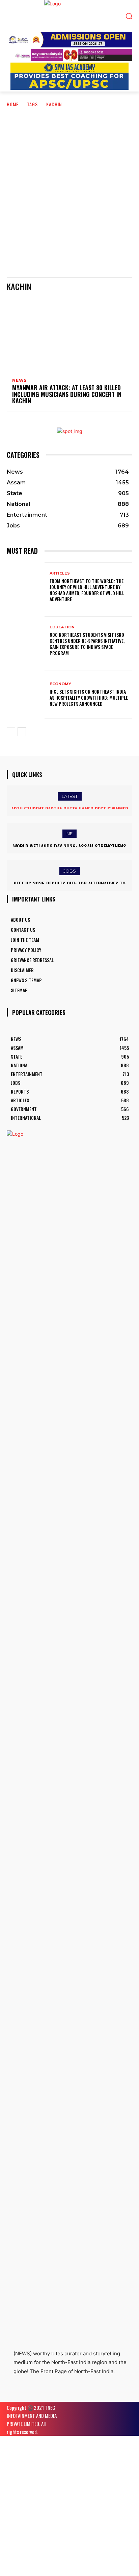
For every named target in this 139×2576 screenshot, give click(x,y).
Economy (60, 684)
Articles (60, 573)
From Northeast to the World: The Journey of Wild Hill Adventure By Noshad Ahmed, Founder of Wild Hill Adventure (87, 590)
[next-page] (22, 732)
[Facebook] (13, 2394)
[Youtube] (58, 2394)
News (19, 380)
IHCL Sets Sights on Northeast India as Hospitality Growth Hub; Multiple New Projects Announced (89, 697)
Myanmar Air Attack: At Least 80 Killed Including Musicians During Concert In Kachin (67, 394)
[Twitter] (43, 2394)
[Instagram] (28, 2394)
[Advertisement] (69, 188)
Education (62, 627)
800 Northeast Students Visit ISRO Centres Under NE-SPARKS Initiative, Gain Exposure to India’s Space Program (87, 644)
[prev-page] (11, 732)
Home (13, 104)
